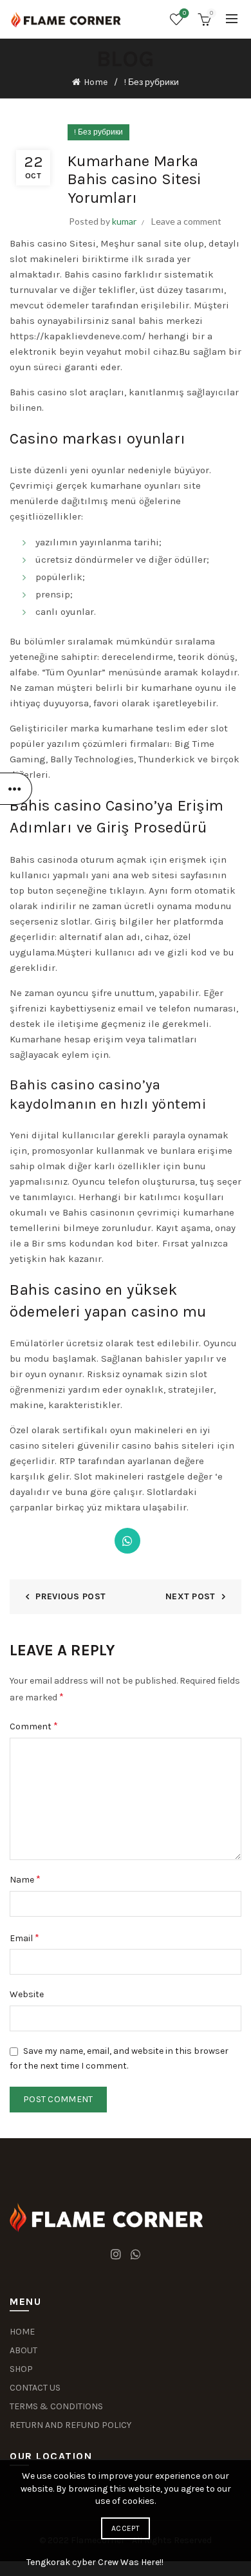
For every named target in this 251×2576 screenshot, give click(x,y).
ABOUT (23, 2350)
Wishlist (184, 13)
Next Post (191, 1596)
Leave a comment (186, 221)
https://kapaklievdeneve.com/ (78, 336)
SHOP (21, 2369)
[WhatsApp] (127, 1541)
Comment (34, 1726)
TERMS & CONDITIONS (56, 2406)
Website (27, 1994)
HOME (22, 2332)
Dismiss (205, 1288)
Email (24, 1938)
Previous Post (70, 1596)
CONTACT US (35, 2388)
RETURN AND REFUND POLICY (70, 2425)
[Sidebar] (16, 789)
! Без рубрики (152, 82)
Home (96, 82)
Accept (126, 2528)
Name (25, 1879)
